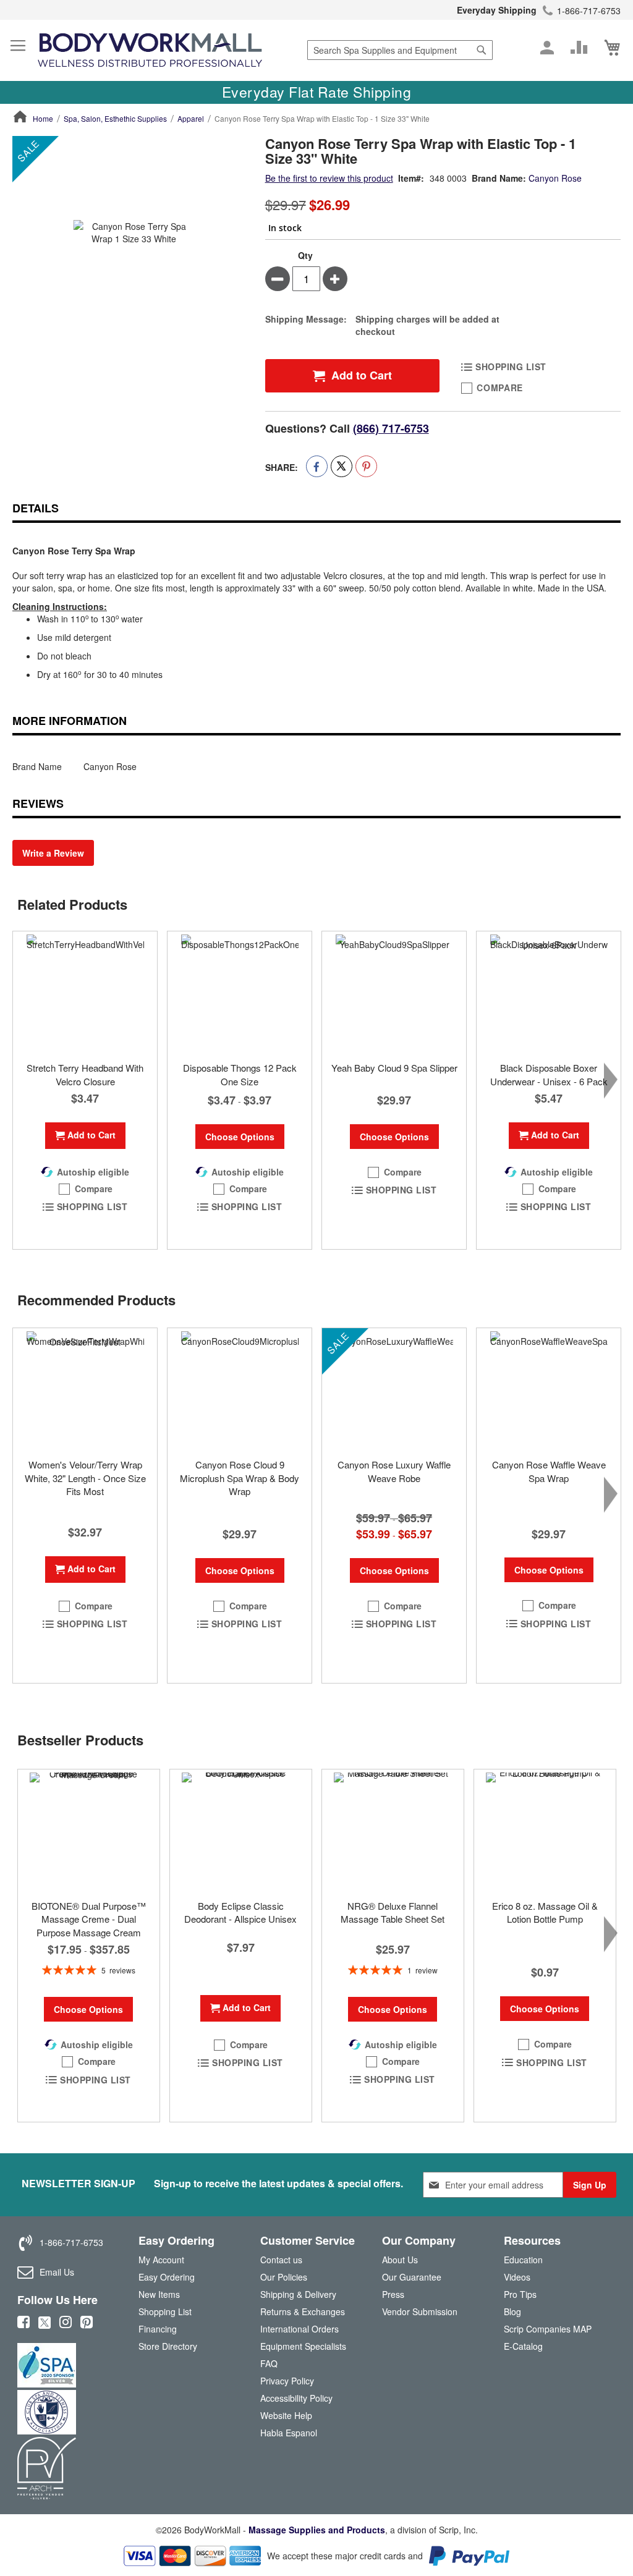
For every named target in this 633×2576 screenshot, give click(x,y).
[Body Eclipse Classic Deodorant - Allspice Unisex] (241, 1831)
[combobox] (400, 50)
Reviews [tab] (38, 803)
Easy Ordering (167, 2277)
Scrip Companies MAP (548, 2329)
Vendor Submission (420, 2311)
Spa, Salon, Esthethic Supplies (115, 118)
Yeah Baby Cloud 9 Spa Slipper (394, 1068)
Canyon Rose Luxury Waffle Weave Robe (394, 1471)
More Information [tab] (70, 721)
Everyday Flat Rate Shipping (317, 92)
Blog (512, 2311)
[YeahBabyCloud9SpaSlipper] (394, 993)
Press (393, 2294)
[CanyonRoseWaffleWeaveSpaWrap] (549, 1390)
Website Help (286, 2415)
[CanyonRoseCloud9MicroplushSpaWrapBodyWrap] (240, 1390)
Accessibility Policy (296, 2398)
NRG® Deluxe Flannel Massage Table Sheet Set (393, 1912)
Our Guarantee (412, 2277)
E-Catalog (523, 2349)
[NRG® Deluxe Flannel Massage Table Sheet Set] (393, 1831)
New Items (159, 2294)
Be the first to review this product (329, 178)
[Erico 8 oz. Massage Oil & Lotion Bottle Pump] (545, 1831)
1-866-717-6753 (589, 11)
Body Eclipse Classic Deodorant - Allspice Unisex (240, 1912)
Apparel (191, 118)
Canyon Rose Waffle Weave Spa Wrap (549, 1471)
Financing (158, 2329)
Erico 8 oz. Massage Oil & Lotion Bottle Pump (545, 1912)
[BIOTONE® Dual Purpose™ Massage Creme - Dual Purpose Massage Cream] (89, 1831)
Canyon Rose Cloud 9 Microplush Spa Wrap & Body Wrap (240, 1478)
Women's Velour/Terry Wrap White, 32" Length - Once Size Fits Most (85, 1478)
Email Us (57, 2272)
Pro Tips (520, 2294)
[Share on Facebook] (317, 466)
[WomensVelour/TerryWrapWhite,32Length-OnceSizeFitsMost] (85, 1390)
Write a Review (53, 853)
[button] (85, 1189)
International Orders (300, 2329)
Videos (517, 2277)
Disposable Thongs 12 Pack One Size (240, 1074)
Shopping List (165, 2311)
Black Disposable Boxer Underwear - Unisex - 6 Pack (549, 1074)
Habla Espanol (289, 2433)
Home (43, 118)
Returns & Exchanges (303, 2311)
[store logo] (150, 50)
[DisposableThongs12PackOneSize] (240, 993)
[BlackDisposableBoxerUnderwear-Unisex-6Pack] (549, 993)
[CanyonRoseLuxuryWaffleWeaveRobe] (394, 1390)
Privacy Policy (287, 2381)
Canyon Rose (555, 178)
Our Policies (284, 2277)
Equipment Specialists (303, 2346)
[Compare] (579, 48)
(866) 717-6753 (391, 428)
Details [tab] (36, 508)
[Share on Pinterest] (366, 466)
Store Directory (168, 2346)
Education (523, 2260)
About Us (400, 2260)
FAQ (269, 2363)
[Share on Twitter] (342, 466)
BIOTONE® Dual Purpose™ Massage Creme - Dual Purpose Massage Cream (89, 1919)
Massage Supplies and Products (317, 2530)
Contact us (281, 2260)
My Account (161, 2260)
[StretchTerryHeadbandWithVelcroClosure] (85, 993)
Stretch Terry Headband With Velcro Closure (85, 1074)
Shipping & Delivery (298, 2294)
